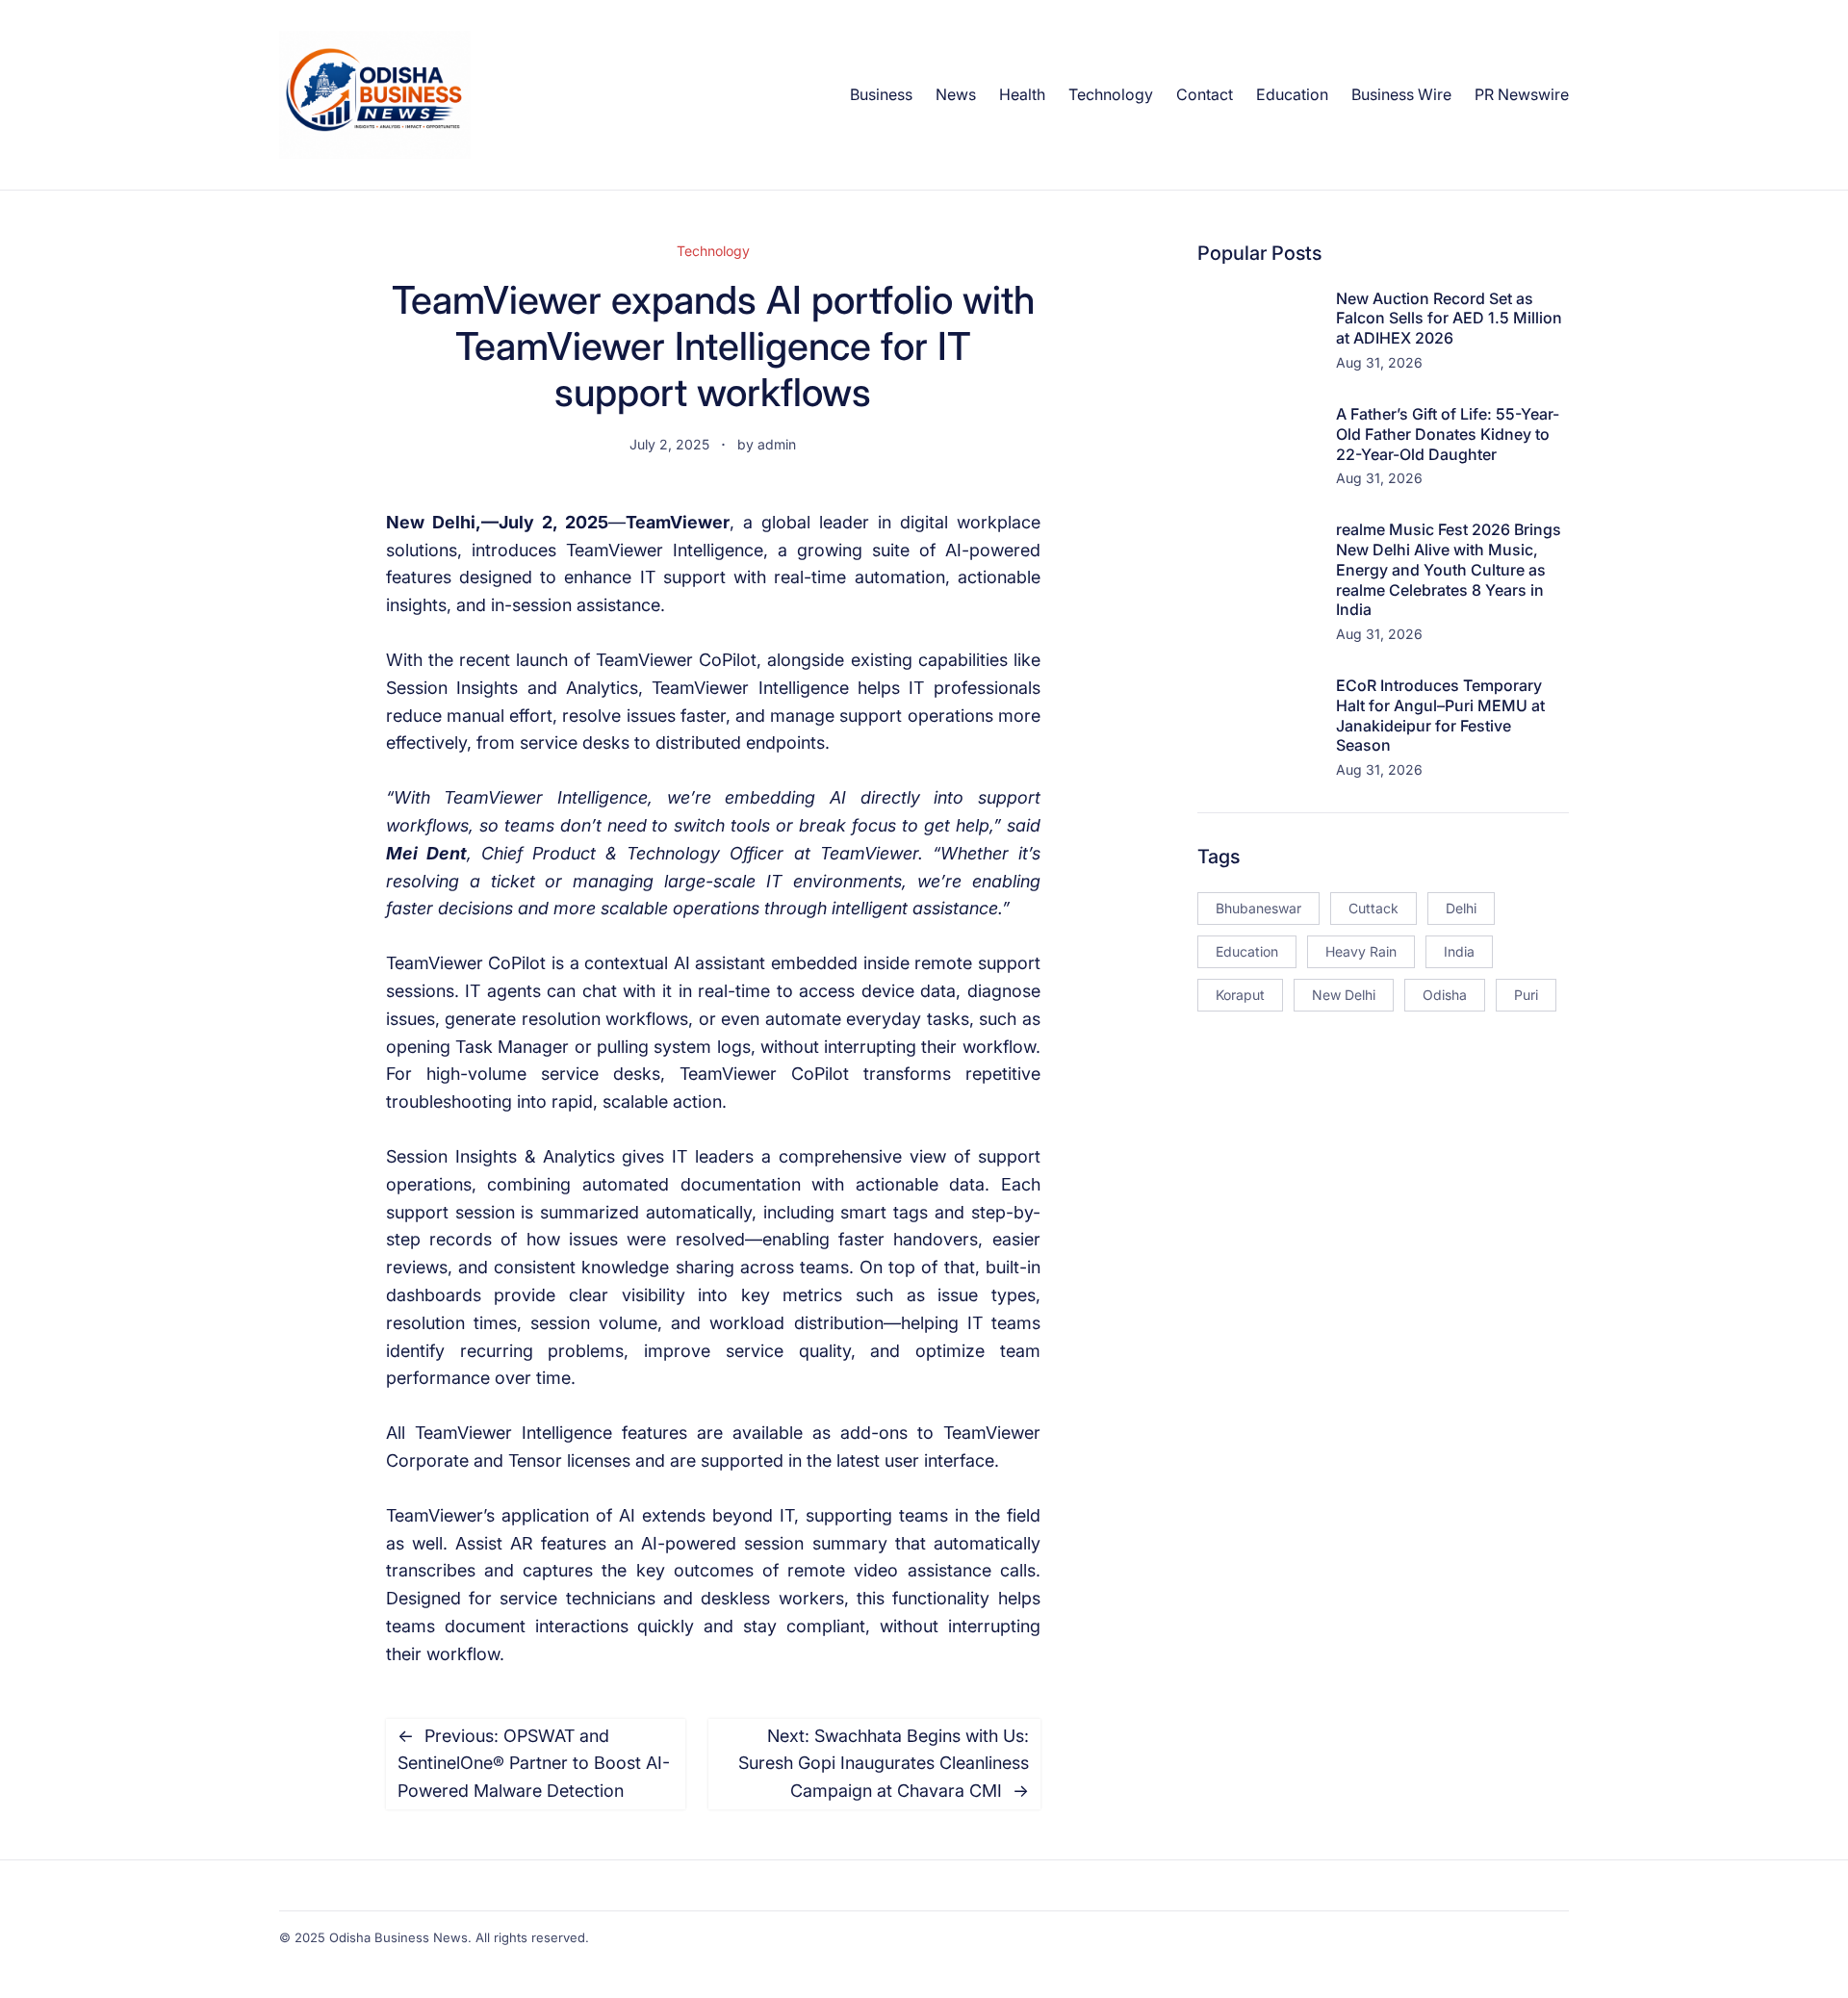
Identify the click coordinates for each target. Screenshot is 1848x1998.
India (1459, 951)
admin (777, 444)
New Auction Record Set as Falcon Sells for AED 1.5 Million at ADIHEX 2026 (1449, 319)
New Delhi (1344, 995)
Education (1247, 951)
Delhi (1461, 908)
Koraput (1240, 995)
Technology (713, 251)
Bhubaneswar (1258, 908)
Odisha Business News (398, 1937)
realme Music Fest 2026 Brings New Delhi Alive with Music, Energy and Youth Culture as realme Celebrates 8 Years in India (1449, 569)
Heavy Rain (1361, 951)
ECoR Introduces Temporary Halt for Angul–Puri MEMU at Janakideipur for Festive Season (1440, 715)
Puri (1526, 995)
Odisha (1445, 995)
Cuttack (1373, 908)
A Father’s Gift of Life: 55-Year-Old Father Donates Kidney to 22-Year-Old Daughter (1448, 434)
